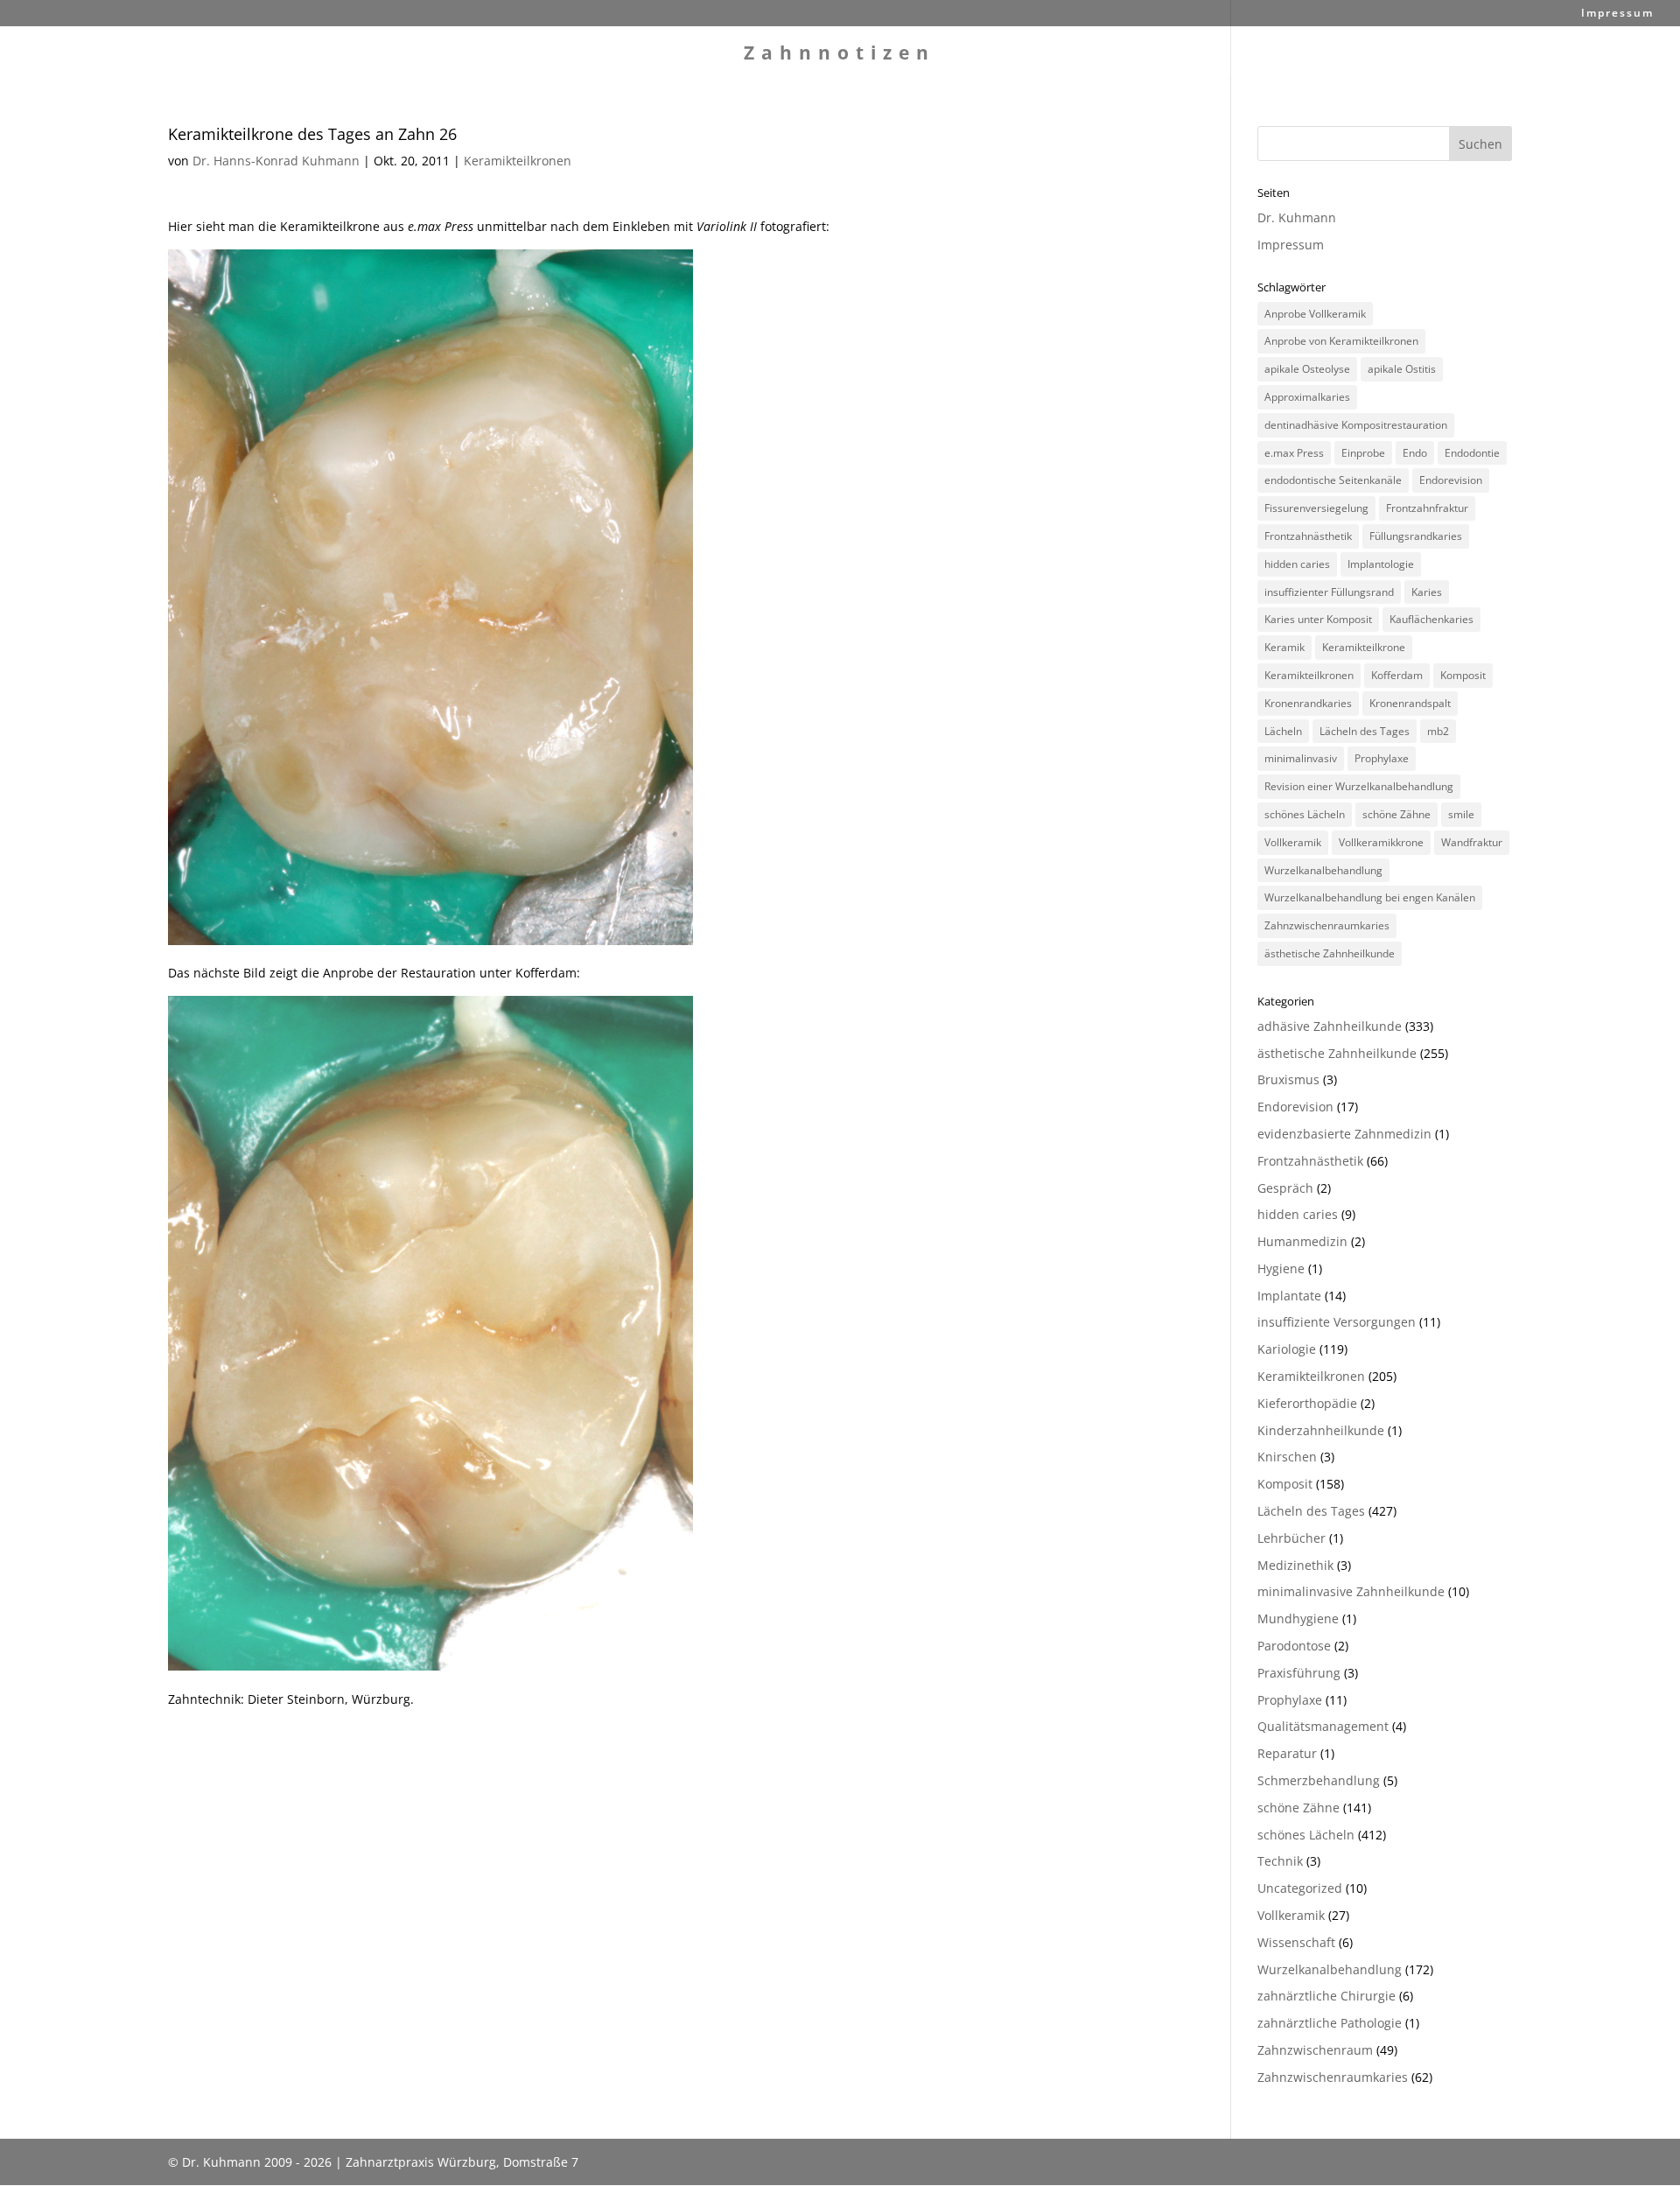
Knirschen (1287, 1457)
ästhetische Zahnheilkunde (1330, 953)
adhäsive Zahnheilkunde (1330, 1026)
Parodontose (1294, 1646)
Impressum (1617, 14)
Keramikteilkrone (1364, 647)
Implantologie (1381, 564)
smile (1461, 814)
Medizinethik (1295, 1565)
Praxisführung (1299, 1673)
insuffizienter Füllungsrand (1329, 592)
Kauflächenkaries (1431, 619)
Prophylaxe (1382, 758)
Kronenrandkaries (1308, 703)
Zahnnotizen (840, 56)
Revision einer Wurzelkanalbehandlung (1359, 786)
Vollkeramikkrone (1381, 842)
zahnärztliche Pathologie (1330, 2023)
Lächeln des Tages (1365, 731)
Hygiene (1281, 1268)
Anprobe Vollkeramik (1315, 314)
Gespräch (1285, 1188)
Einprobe (1363, 453)
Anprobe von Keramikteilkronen (1341, 341)
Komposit (1463, 675)
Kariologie (1287, 1349)
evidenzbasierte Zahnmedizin (1344, 1134)
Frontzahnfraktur (1427, 508)
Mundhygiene (1298, 1618)
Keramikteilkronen (518, 161)
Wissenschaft (1296, 1942)
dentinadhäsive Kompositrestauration (1356, 425)
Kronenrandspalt (1410, 703)
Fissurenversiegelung (1316, 508)
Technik (1280, 1861)
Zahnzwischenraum (1315, 2050)
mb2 (1438, 731)
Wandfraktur (1472, 842)
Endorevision (1451, 480)
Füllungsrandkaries (1416, 536)
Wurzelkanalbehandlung (1323, 870)
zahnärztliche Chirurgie (1326, 1996)
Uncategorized (1300, 1888)
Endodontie (1472, 453)
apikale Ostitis (1402, 369)
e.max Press (1294, 453)
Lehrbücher (1291, 1538)
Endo (1415, 453)
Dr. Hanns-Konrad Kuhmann (276, 161)
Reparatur (1287, 1753)
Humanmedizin (1302, 1241)
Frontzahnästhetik (1308, 536)
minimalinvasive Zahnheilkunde (1351, 1591)
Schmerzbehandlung (1319, 1780)
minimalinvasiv (1301, 758)
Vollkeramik (1293, 842)
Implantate (1289, 1296)
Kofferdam (1397, 675)
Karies (1427, 592)
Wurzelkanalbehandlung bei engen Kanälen (1370, 897)
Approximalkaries (1307, 397)
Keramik (1284, 647)
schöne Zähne (1396, 814)
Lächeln (1283, 731)
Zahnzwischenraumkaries (1327, 925)
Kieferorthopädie (1307, 1403)
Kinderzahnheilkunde (1321, 1430)
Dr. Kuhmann (1297, 217)
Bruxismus (1288, 1079)
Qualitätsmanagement (1323, 1726)
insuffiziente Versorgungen (1337, 1322)
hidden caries (1297, 564)
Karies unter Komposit (1318, 619)
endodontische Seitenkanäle (1333, 480)
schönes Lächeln (1305, 814)
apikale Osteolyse (1307, 369)
